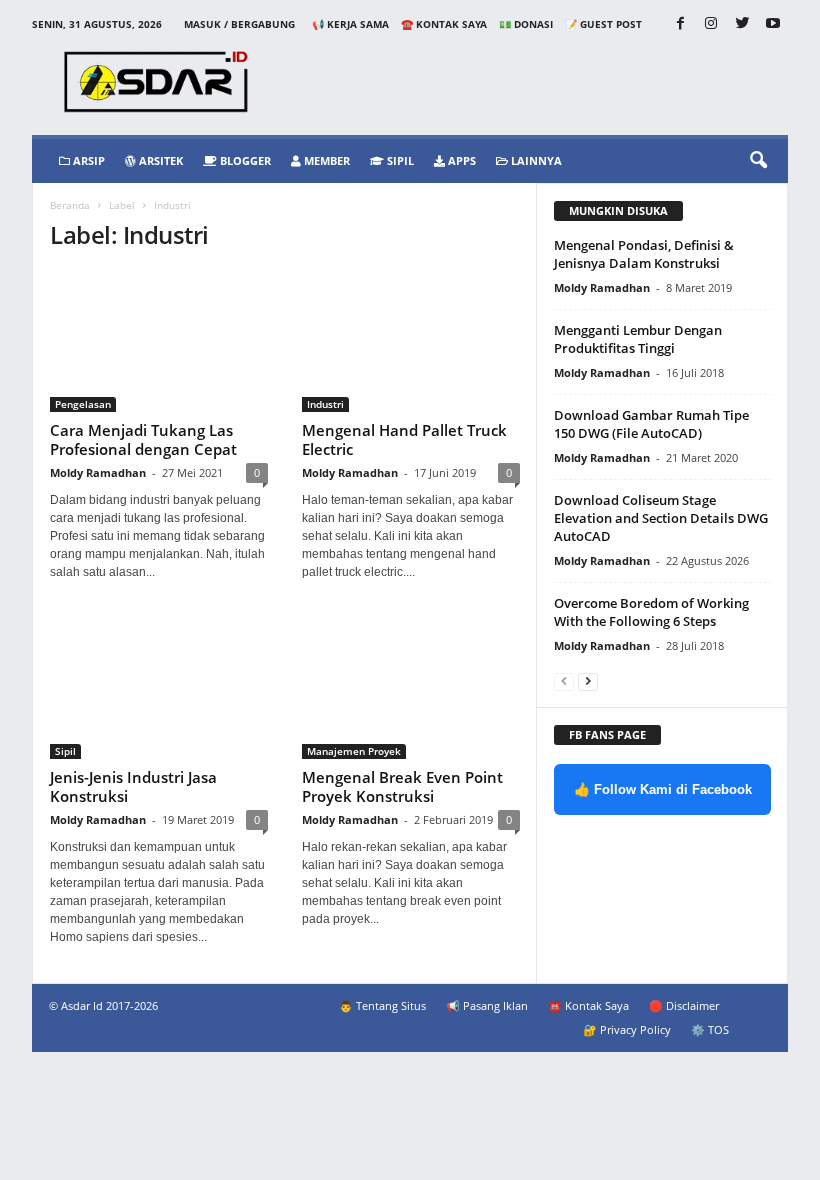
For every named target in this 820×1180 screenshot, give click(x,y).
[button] (758, 161)
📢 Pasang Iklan (487, 1005)
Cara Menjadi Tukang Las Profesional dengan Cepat (143, 439)
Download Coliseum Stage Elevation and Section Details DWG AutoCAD (661, 518)
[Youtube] (773, 24)
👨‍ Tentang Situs (382, 1005)
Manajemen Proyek (354, 751)
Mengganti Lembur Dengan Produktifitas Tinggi (638, 339)
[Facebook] (680, 24)
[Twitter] (742, 24)
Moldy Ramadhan (98, 472)
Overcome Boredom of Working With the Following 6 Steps (651, 612)
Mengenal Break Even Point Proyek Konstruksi (402, 786)
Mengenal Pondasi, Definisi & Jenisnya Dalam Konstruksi (644, 254)
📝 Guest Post (603, 24)
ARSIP (87, 160)
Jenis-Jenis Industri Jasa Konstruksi (133, 786)
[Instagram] (711, 24)
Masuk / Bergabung (239, 24)
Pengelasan (83, 404)
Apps (460, 160)
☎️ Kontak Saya (444, 24)
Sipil (399, 160)
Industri (325, 404)
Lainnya (535, 160)
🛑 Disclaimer (684, 1005)
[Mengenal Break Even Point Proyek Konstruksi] (411, 688)
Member (325, 160)
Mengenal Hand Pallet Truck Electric (404, 439)
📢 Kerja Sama (350, 24)
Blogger (244, 160)
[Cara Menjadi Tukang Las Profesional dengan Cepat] (159, 341)
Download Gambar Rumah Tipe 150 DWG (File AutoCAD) (651, 424)
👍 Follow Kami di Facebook (663, 789)
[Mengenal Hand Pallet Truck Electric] (411, 341)
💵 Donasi (526, 24)
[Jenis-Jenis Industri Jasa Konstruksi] (159, 688)
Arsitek (159, 160)
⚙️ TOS (710, 1029)
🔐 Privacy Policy (627, 1029)
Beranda (70, 205)
